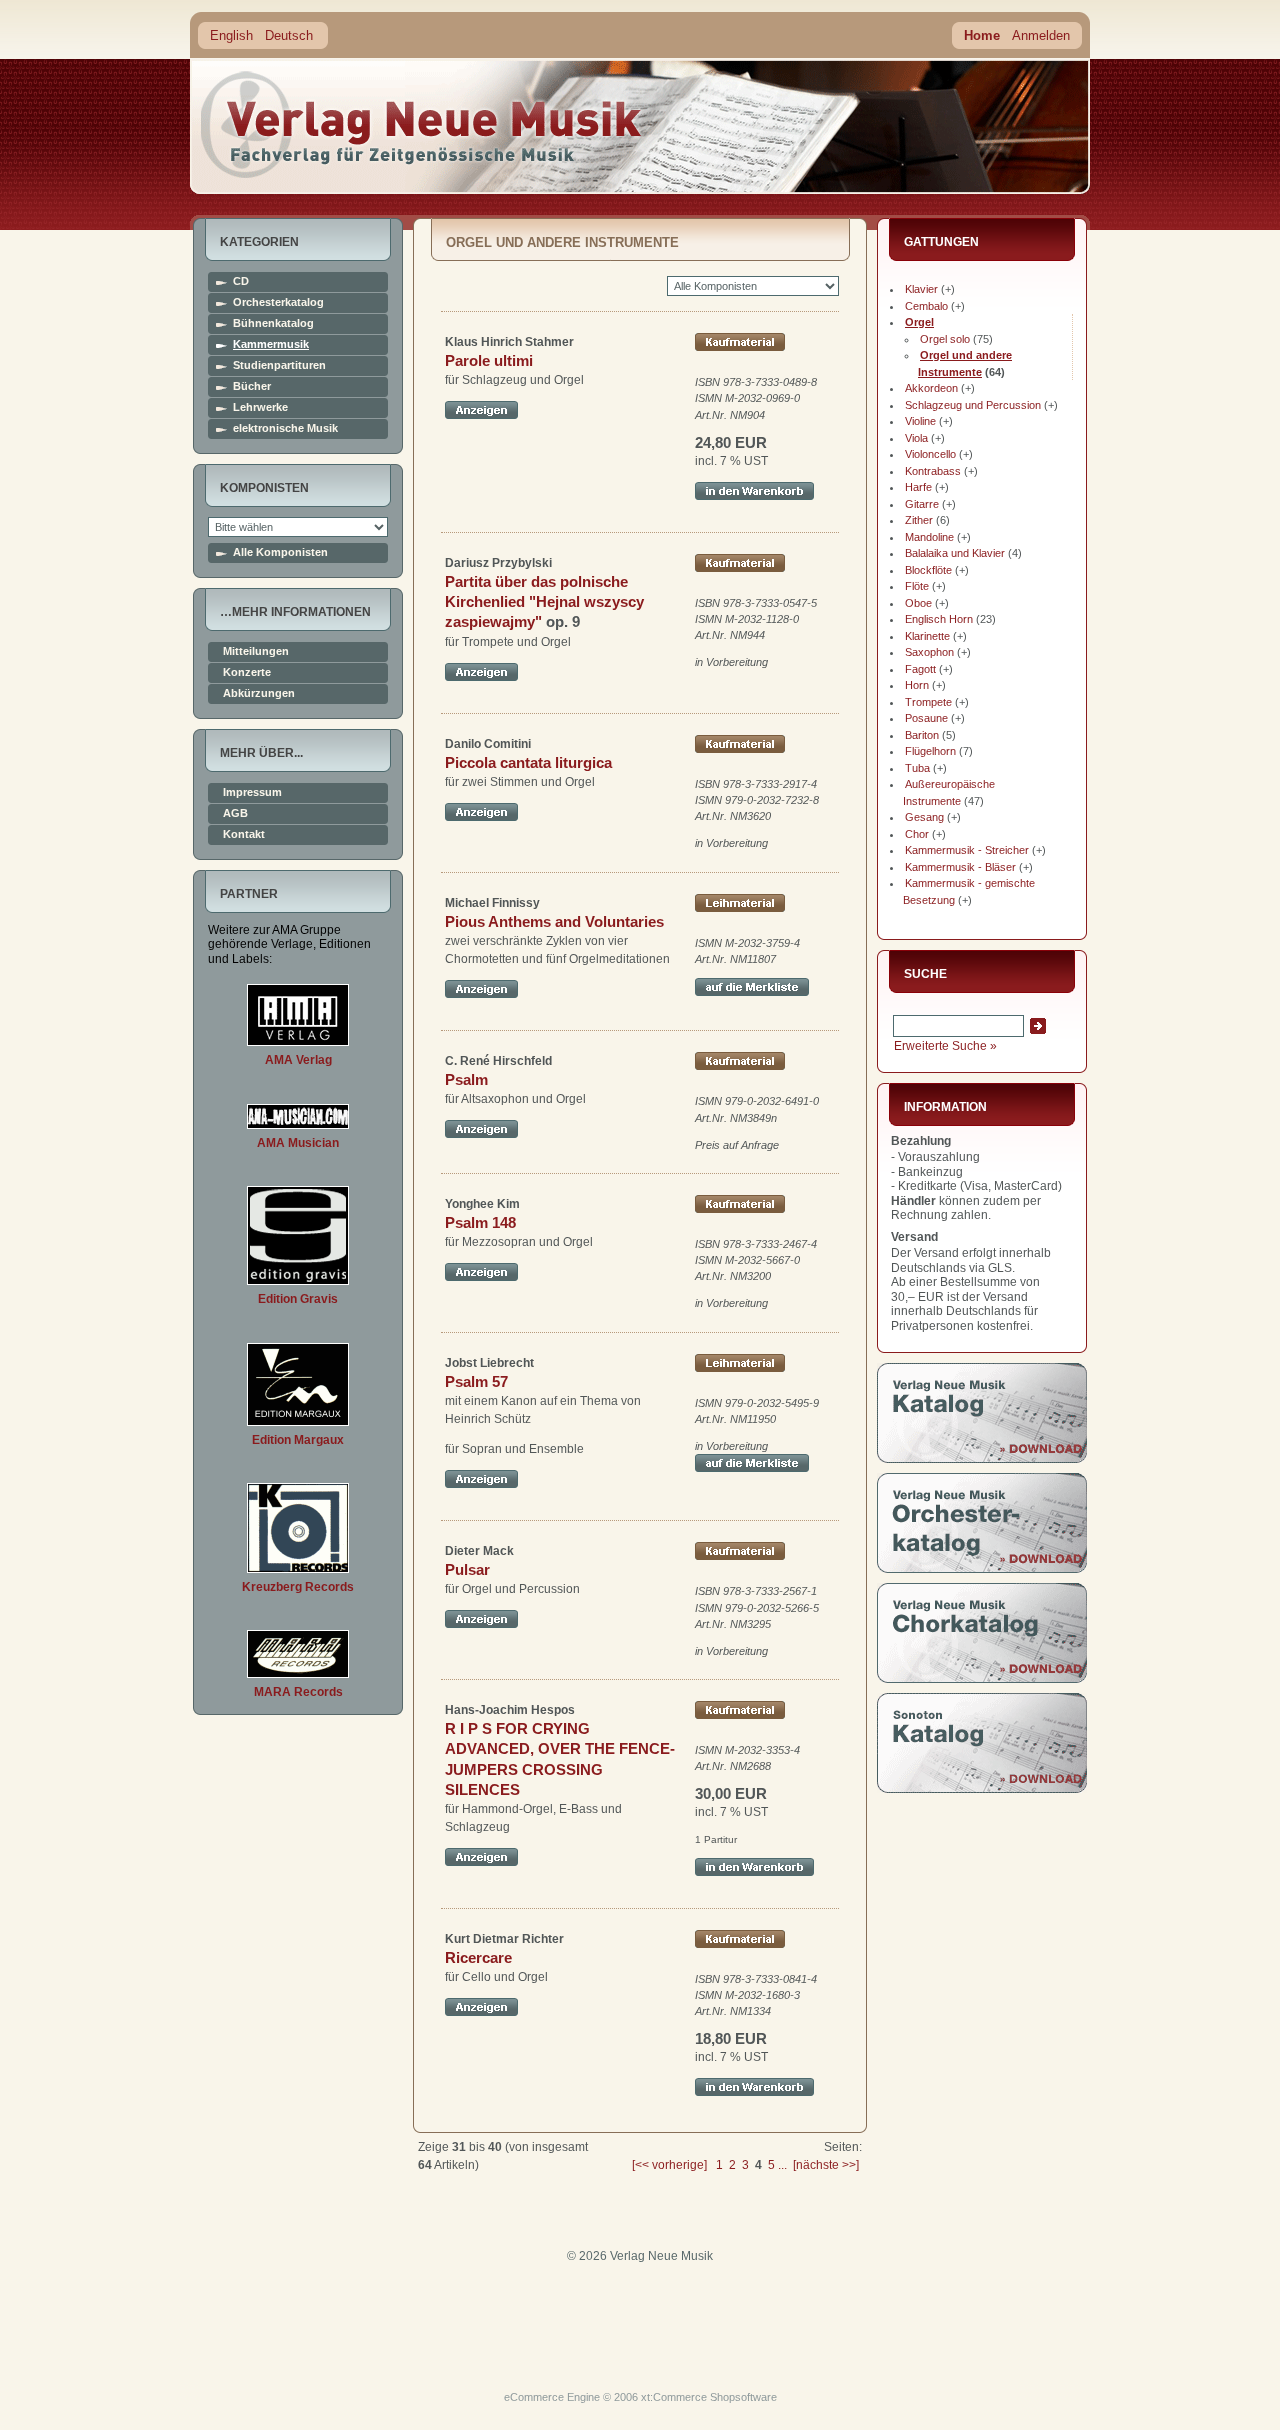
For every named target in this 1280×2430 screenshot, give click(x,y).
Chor (917, 834)
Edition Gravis (298, 1299)
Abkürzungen (259, 693)
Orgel (919, 322)
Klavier (921, 289)
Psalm (466, 1079)
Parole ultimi (489, 360)
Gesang (924, 817)
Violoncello (930, 454)
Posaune (926, 718)
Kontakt (244, 834)
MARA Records (298, 1692)
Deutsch (289, 35)
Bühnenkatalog (273, 323)
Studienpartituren (279, 365)
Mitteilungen (256, 651)
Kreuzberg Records (298, 1587)
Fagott (920, 669)
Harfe (918, 487)
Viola (916, 438)
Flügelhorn (930, 751)
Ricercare (478, 1957)
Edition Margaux (298, 1440)
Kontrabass (933, 471)
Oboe (918, 603)
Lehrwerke (260, 407)
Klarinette (927, 636)
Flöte (917, 586)
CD (241, 281)
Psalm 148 (480, 1222)
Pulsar (467, 1569)
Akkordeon (931, 388)
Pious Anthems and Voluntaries (554, 921)
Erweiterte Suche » (945, 1046)
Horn (917, 685)
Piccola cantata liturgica (528, 762)
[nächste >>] (826, 2165)
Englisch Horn (939, 619)
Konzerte (247, 672)
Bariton (922, 735)
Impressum (252, 792)
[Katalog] (982, 1459)
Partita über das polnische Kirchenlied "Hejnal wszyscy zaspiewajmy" (544, 602)
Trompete (928, 702)
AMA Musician (298, 1143)
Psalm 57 (476, 1381)
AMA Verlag (298, 1060)
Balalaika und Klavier (955, 553)
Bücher (252, 386)
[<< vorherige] (669, 2165)
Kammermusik (271, 344)
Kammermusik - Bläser (960, 867)
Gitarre (922, 504)
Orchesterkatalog (278, 302)
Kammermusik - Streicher (967, 850)
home (422, 124)
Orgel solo (945, 339)
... (782, 2165)
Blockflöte (928, 570)
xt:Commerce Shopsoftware (709, 2397)
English (231, 35)
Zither (919, 520)
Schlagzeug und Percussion (973, 405)
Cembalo (926, 306)
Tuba (917, 768)
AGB (235, 813)
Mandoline (929, 537)
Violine (920, 421)
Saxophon (929, 652)
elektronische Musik (285, 428)
